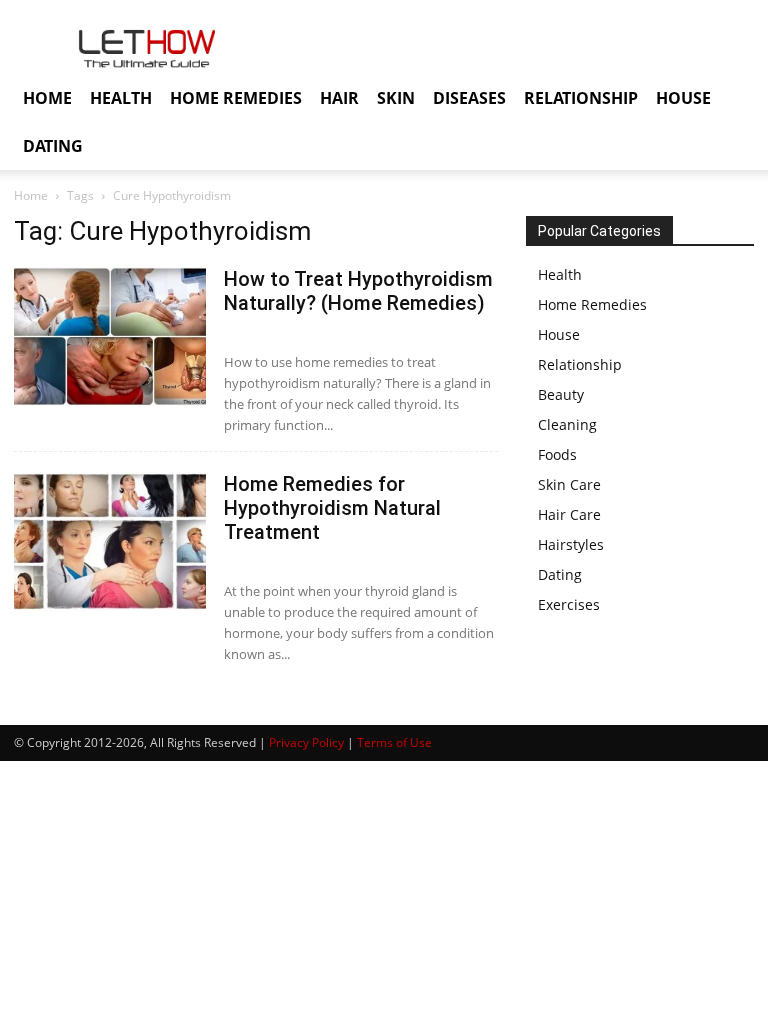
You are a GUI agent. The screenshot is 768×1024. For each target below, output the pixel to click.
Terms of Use (394, 742)
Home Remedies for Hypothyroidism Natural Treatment (332, 508)
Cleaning (567, 424)
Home (31, 195)
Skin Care (569, 484)
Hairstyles (571, 544)
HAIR (339, 98)
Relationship (580, 364)
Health (560, 274)
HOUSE (683, 98)
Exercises (569, 604)
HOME (47, 98)
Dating (560, 574)
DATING (53, 146)
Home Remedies (592, 304)
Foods (557, 454)
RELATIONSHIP (581, 98)
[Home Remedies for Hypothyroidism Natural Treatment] (110, 541)
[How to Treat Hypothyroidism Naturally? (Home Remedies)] (110, 336)
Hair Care (569, 514)
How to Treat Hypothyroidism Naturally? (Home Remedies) (358, 291)
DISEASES (469, 98)
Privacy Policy (306, 742)
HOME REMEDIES (236, 98)
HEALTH (121, 98)
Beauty (561, 394)
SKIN (396, 98)
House (559, 334)
